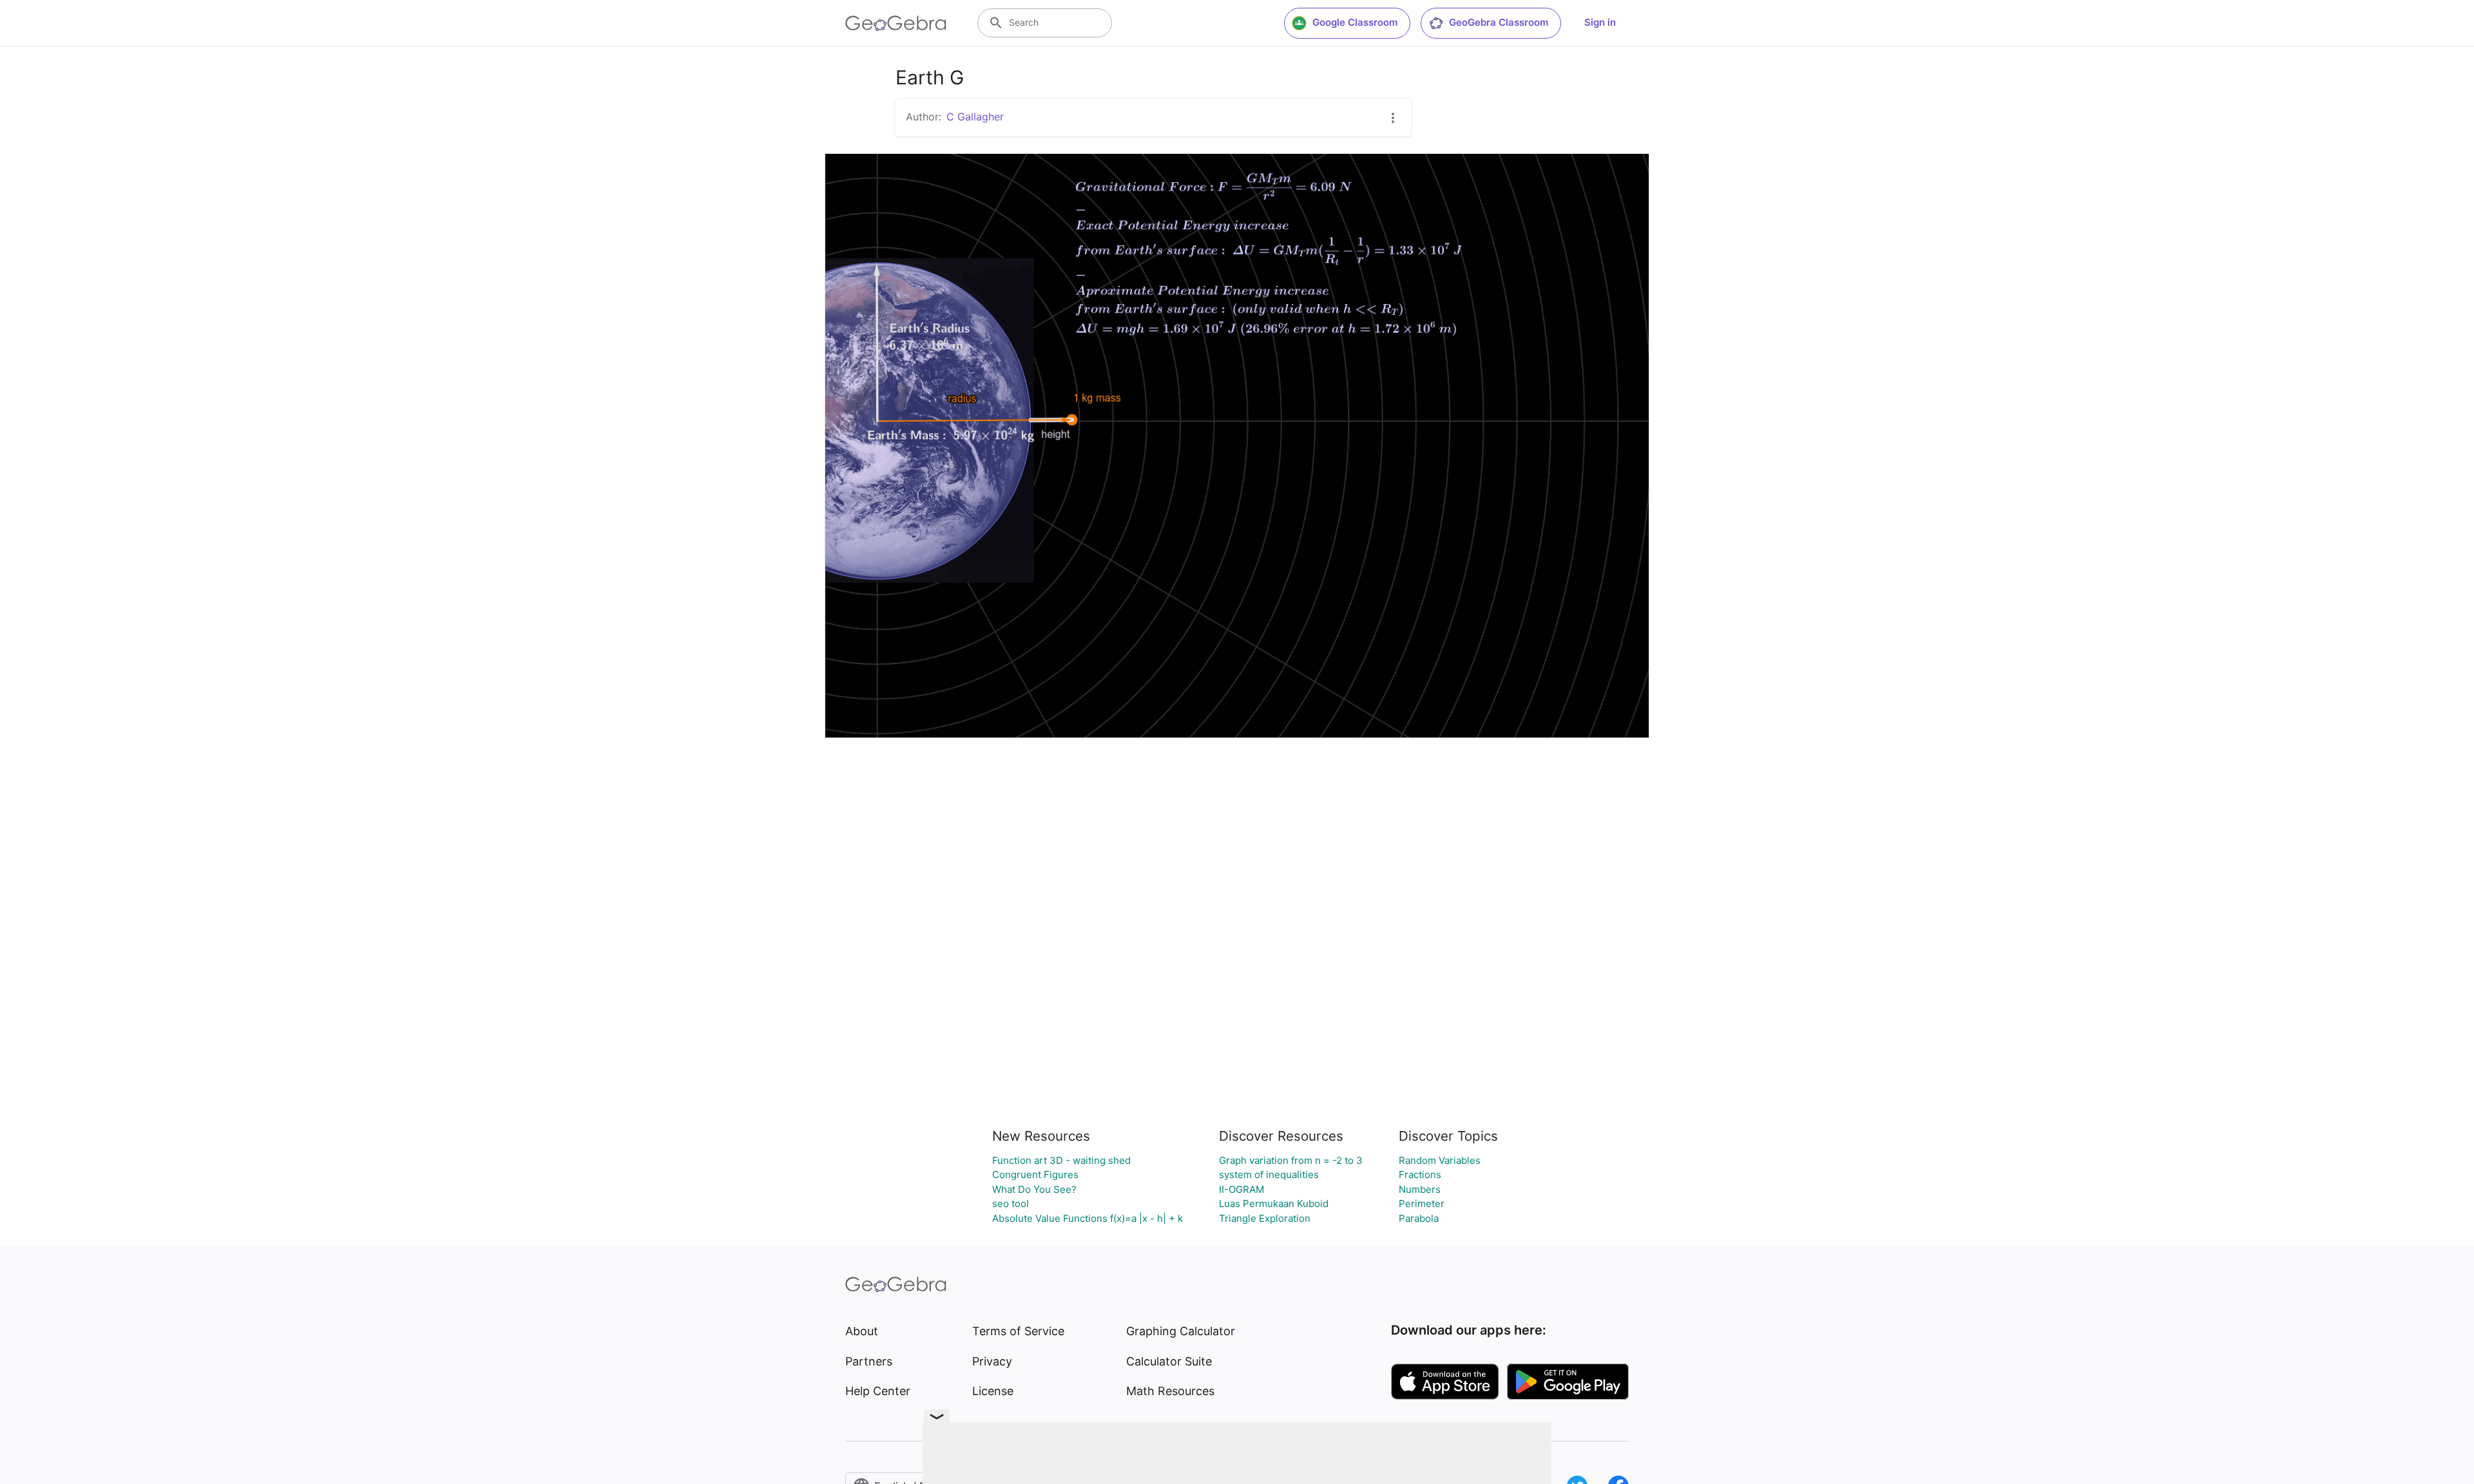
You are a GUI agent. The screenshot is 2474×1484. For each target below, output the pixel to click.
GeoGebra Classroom (1499, 22)
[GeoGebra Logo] (896, 23)
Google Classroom (1355, 22)
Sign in (1600, 22)
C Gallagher (975, 117)
